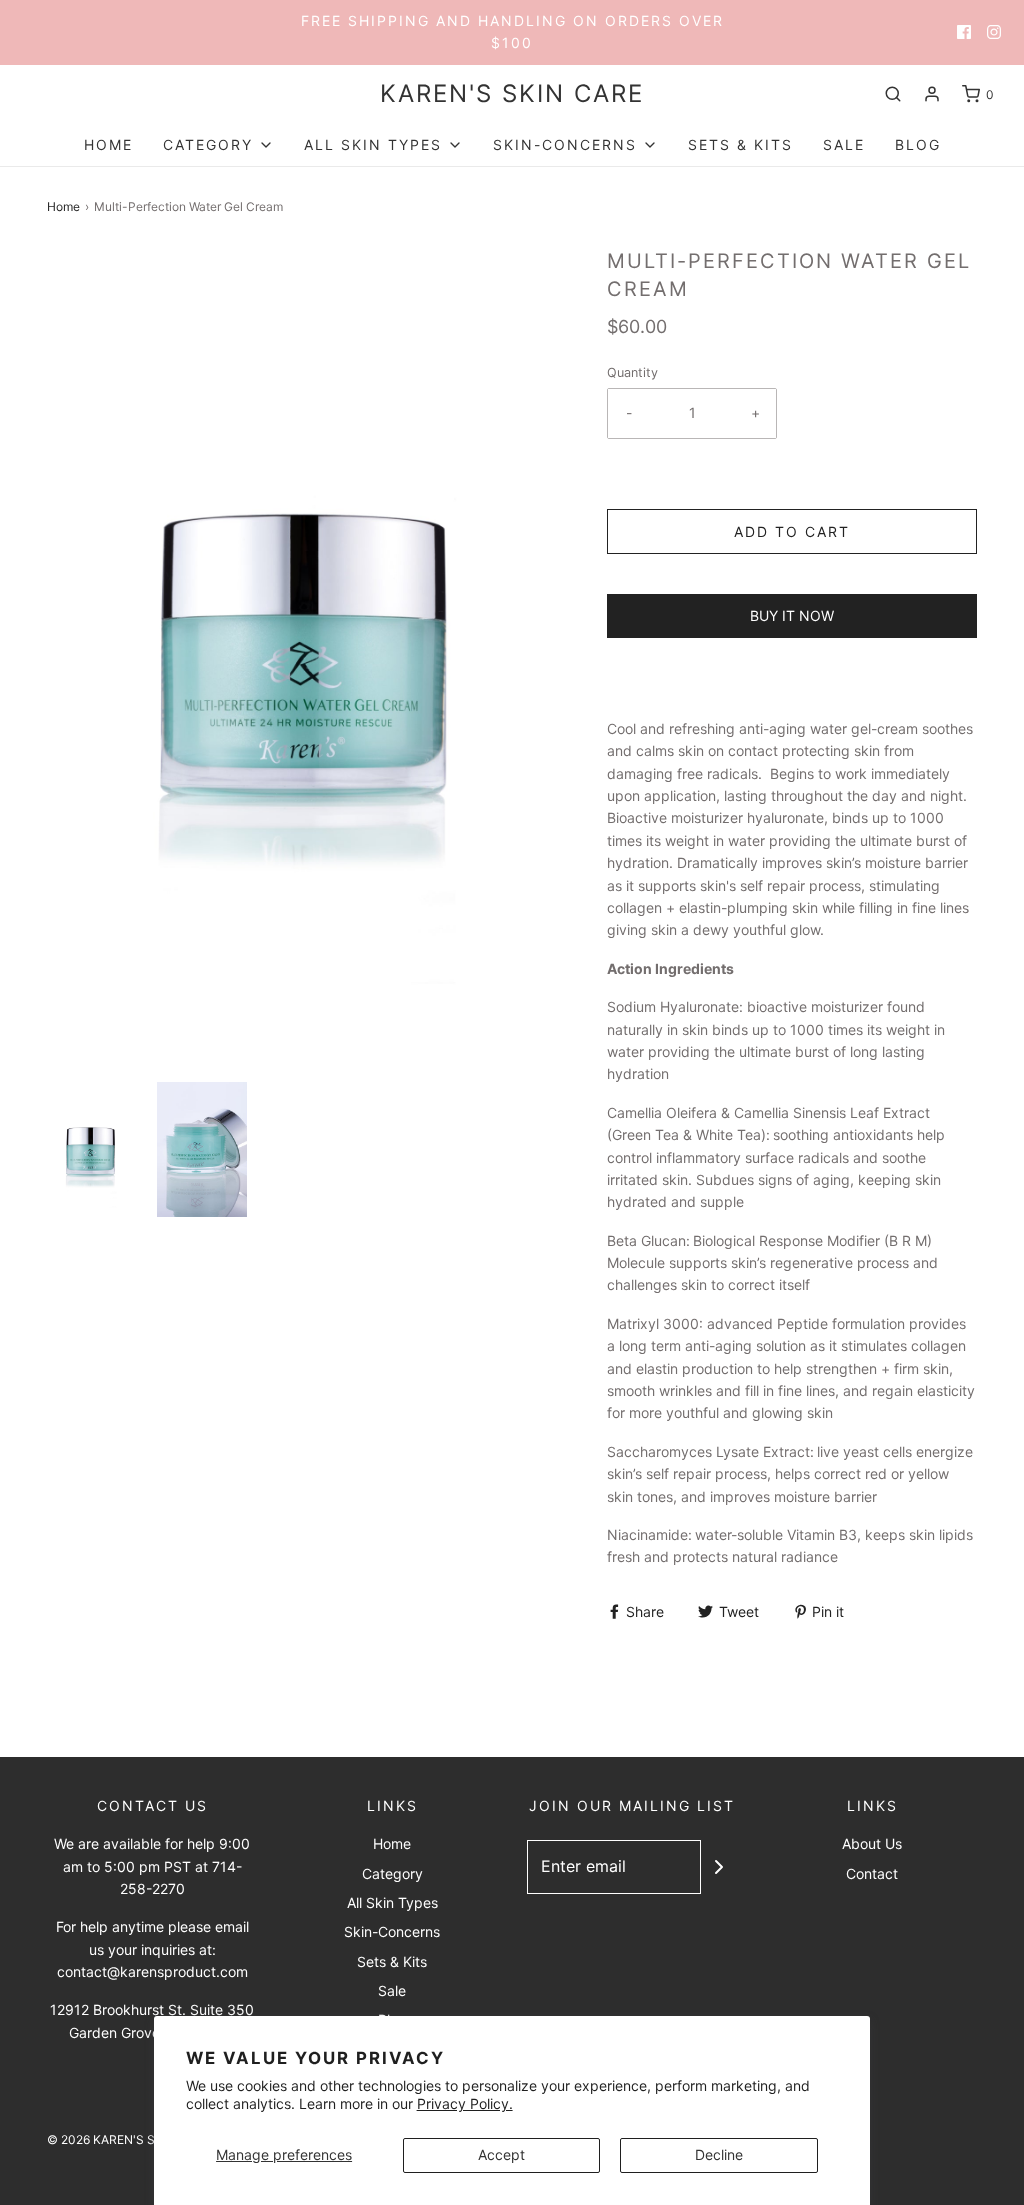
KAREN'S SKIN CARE (512, 94)
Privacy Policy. (465, 2103)
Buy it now (792, 615)
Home (108, 144)
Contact (872, 1873)
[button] (92, 1149)
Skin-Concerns (392, 1931)
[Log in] (932, 94)
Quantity (632, 372)
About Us (872, 1843)
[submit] (719, 1867)
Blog (918, 144)
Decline (719, 2154)
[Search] (893, 94)
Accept (501, 2154)
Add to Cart (792, 531)
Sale (844, 144)
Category (392, 1873)
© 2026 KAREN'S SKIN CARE (128, 2139)
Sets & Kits (740, 144)
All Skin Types (392, 1902)
